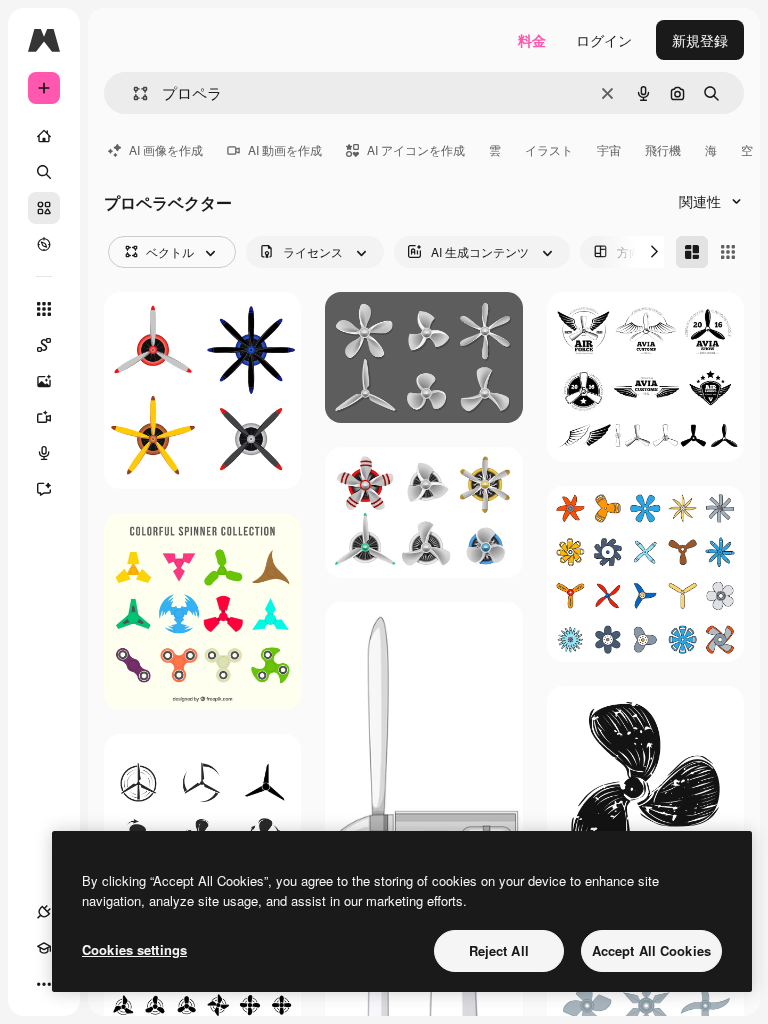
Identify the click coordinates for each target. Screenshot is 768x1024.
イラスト (549, 149)
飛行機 (663, 149)
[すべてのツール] (44, 309)
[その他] (44, 984)
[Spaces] (44, 345)
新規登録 (700, 40)
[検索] (44, 172)
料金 (532, 40)
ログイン (604, 40)
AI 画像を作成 (166, 149)
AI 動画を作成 (285, 149)
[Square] (728, 252)
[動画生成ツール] (44, 417)
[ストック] (44, 208)
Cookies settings (134, 949)
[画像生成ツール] (44, 381)
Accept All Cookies (651, 950)
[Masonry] (692, 252)
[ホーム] (44, 136)
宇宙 (609, 149)
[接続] (44, 912)
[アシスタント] (44, 489)
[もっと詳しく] (44, 244)
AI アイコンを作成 (416, 149)
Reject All (499, 950)
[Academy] (44, 948)
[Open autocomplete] (132, 93)
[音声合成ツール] (44, 453)
